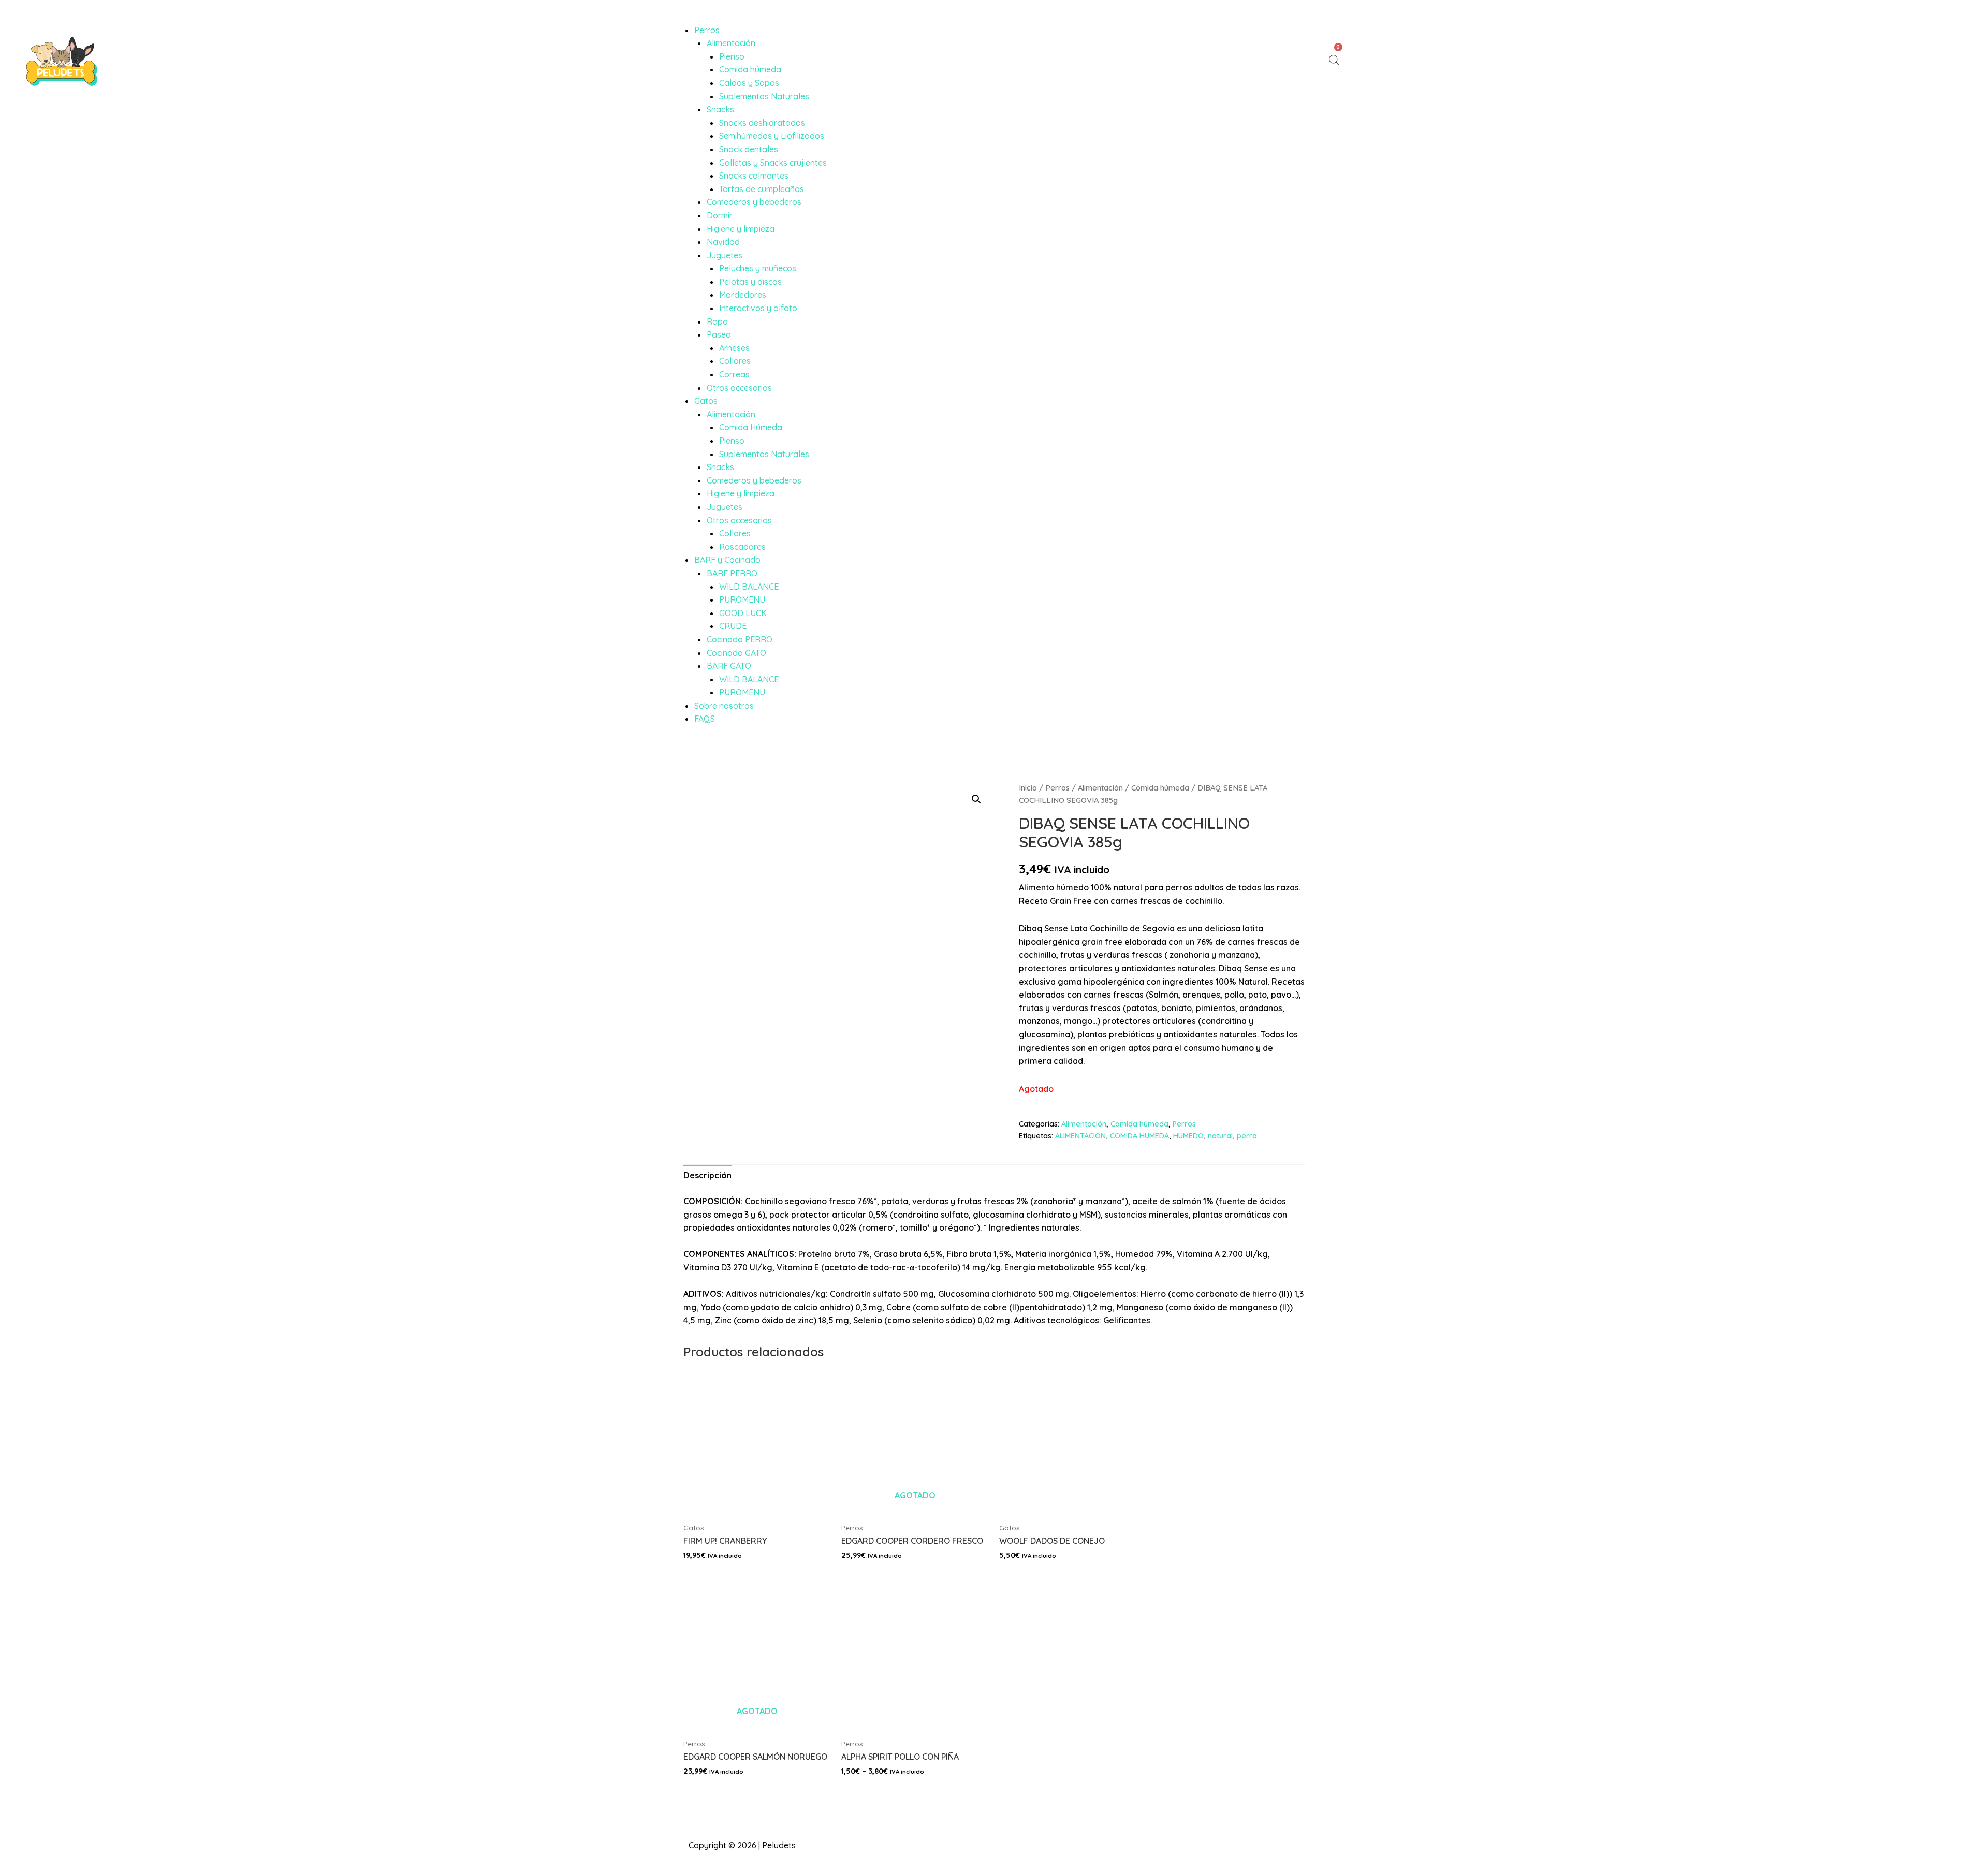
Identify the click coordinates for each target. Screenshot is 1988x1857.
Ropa (717, 321)
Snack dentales (749, 149)
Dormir (720, 215)
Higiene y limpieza (741, 229)
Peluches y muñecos (758, 268)
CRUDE (733, 626)
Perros (707, 30)
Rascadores (742, 547)
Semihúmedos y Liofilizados (772, 136)
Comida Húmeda (751, 427)
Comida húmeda (750, 69)
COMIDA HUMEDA (1139, 1136)
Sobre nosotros (724, 706)
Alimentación (731, 43)
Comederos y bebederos (754, 202)
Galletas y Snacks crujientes (773, 163)
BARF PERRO (732, 573)
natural (1220, 1136)
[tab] (707, 1176)
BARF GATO (729, 666)
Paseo (719, 334)
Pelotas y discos (750, 282)
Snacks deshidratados (762, 123)
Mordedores (743, 295)
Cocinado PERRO (740, 639)
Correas (734, 374)
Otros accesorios (739, 388)
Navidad (723, 242)
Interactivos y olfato (758, 308)
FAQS (705, 719)
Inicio (1028, 788)
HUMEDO (1188, 1136)
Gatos (706, 401)
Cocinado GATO (736, 653)
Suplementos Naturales (764, 96)
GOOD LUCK (743, 613)
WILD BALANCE (749, 587)
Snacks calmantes (754, 176)
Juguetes (725, 255)
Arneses (734, 348)
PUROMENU (742, 599)
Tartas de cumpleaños (762, 189)
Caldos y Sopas (749, 83)
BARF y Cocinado (727, 560)
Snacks (720, 109)
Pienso (732, 56)
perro (1247, 1136)
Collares (735, 361)
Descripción (707, 1175)
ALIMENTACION (1080, 1136)
